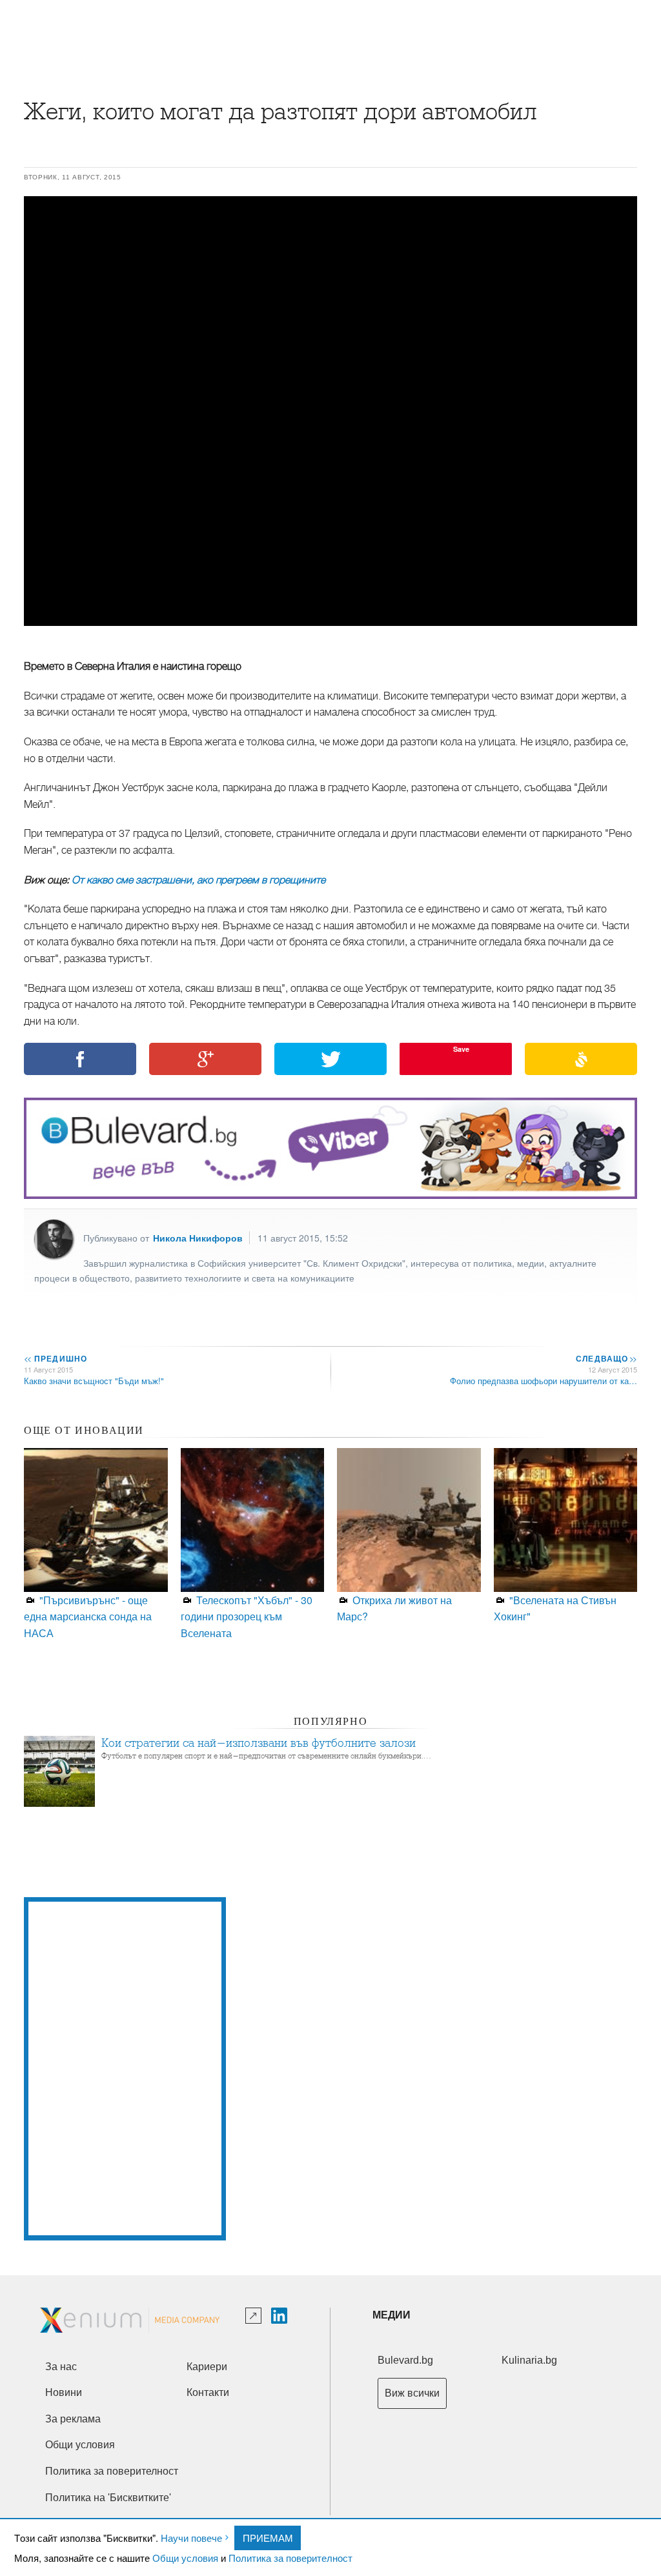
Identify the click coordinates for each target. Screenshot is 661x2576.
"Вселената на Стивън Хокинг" (555, 1608)
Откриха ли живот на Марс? (394, 1608)
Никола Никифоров (198, 1238)
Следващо (606, 1358)
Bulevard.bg (405, 2360)
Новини (64, 2392)
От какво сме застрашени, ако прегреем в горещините (198, 880)
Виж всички (412, 2393)
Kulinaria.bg (529, 2360)
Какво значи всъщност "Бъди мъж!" (94, 1381)
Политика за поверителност (290, 2558)
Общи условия (185, 2558)
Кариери (207, 2367)
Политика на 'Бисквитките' (108, 2498)
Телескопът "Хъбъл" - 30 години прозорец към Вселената (247, 1616)
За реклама (73, 2419)
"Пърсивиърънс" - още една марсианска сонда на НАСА (88, 1616)
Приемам (268, 2538)
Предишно (56, 1358)
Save (461, 1049)
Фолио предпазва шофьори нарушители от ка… (544, 1381)
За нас (61, 2367)
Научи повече (191, 2538)
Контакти (208, 2392)
